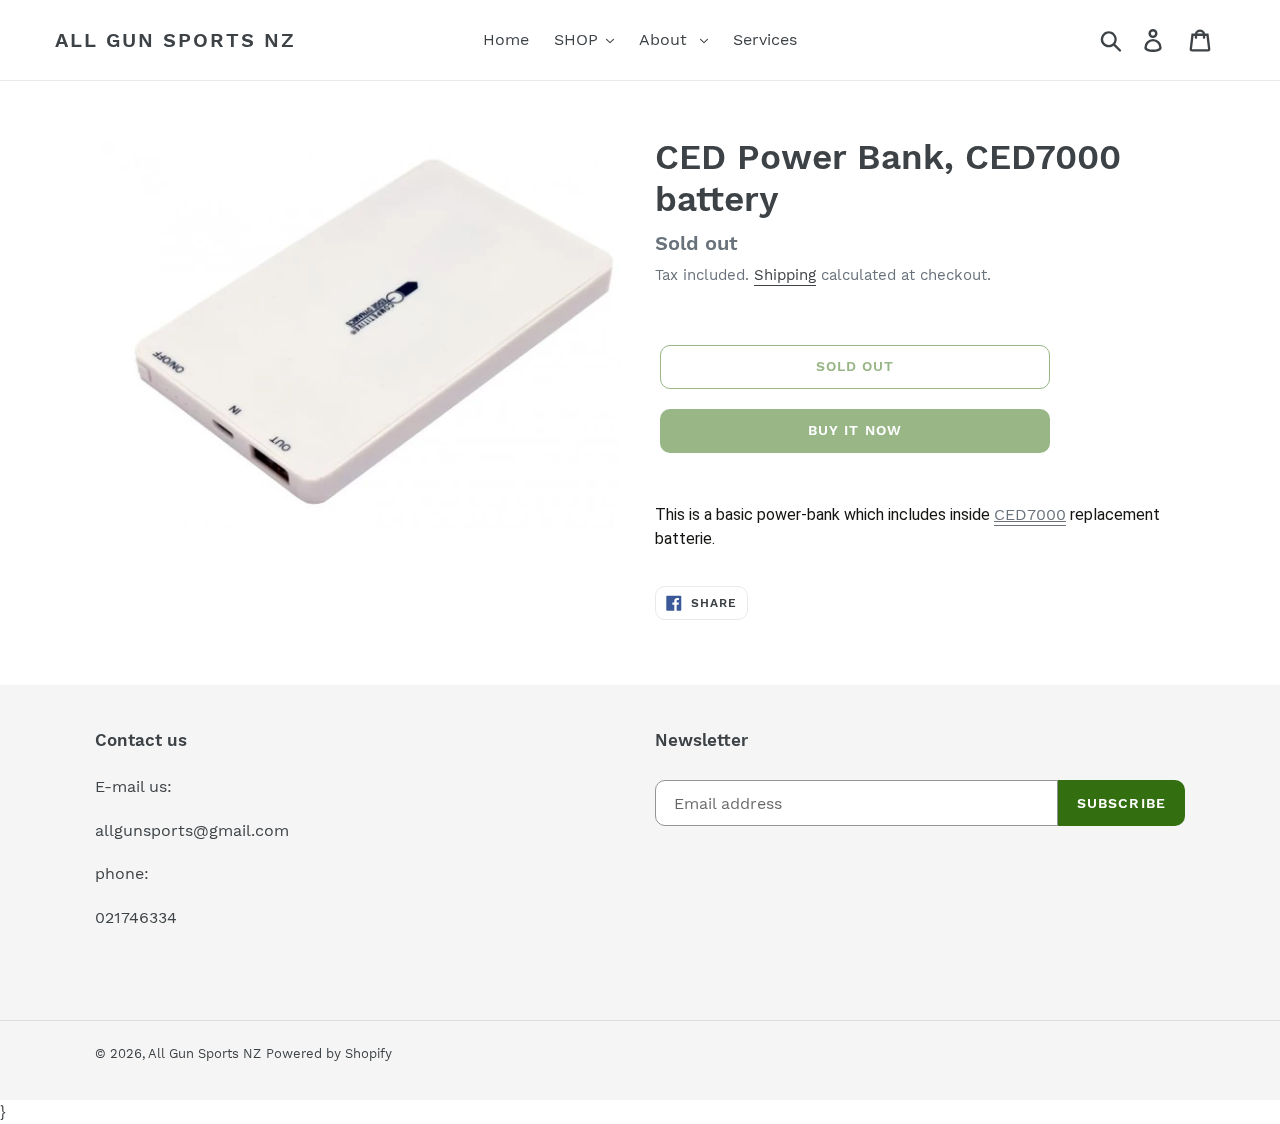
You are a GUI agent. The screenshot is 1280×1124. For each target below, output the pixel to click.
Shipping (785, 275)
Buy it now (855, 430)
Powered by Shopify (329, 1053)
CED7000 (1030, 514)
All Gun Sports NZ (175, 40)
